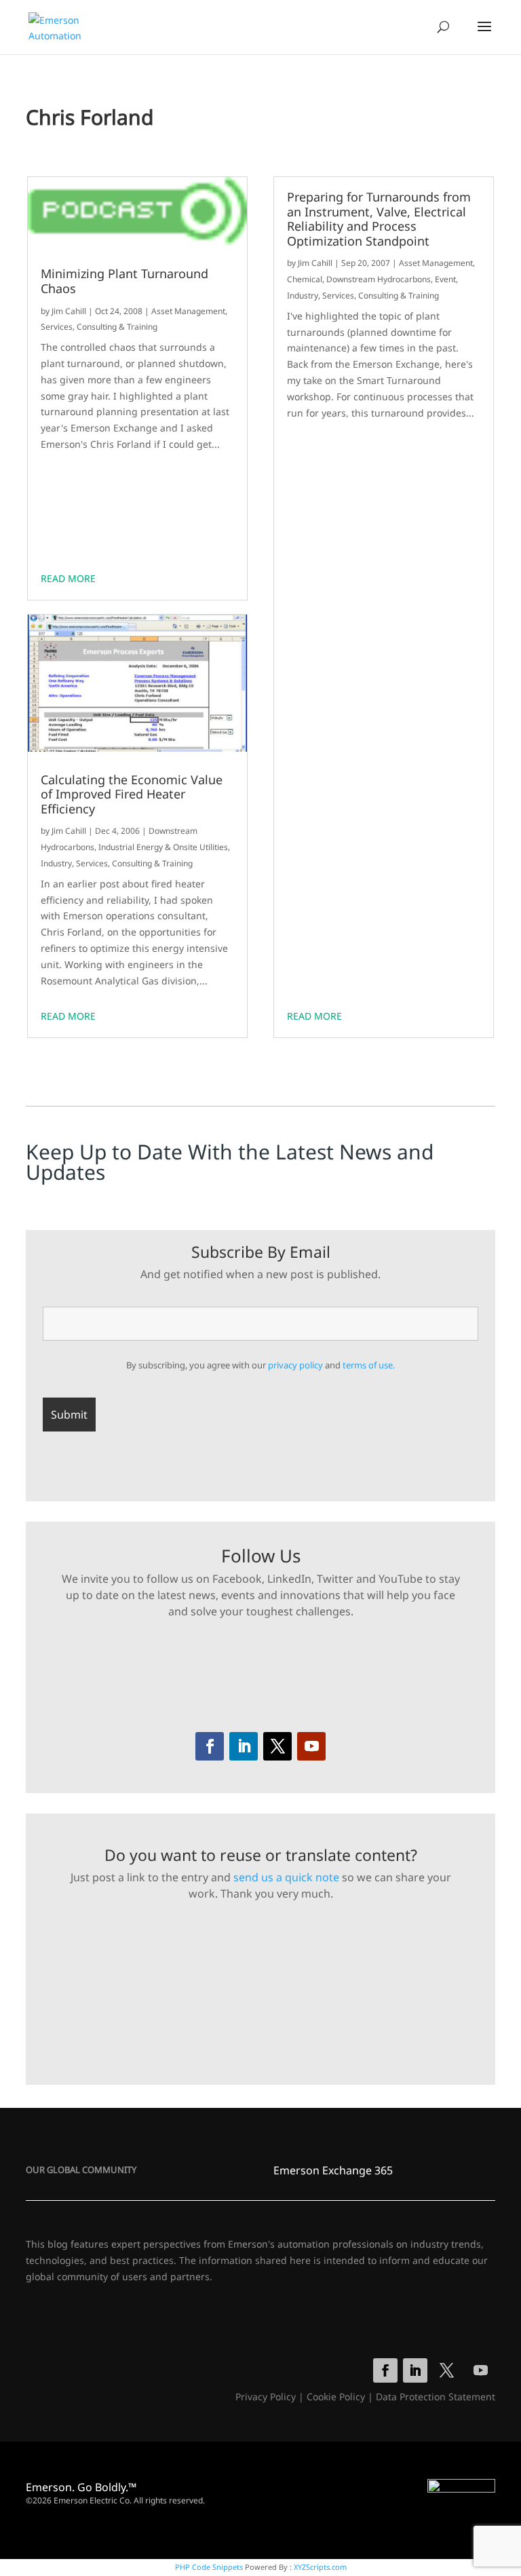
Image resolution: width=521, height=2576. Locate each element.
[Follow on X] (277, 1746)
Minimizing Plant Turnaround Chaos (124, 281)
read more (68, 578)
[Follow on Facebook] (210, 1746)
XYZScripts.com (320, 2567)
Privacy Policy (266, 2397)
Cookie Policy (336, 2397)
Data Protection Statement (436, 2397)
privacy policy (295, 1365)
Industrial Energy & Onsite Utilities (163, 847)
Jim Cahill (69, 311)
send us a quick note (286, 1877)
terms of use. (369, 1365)
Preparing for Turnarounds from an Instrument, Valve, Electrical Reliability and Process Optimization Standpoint (379, 219)
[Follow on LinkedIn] (244, 1746)
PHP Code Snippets (209, 2567)
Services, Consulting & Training (99, 327)
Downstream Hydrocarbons (379, 279)
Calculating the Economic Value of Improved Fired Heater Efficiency (132, 795)
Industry (56, 863)
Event (445, 279)
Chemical (305, 279)
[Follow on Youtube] (311, 1746)
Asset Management (188, 311)
